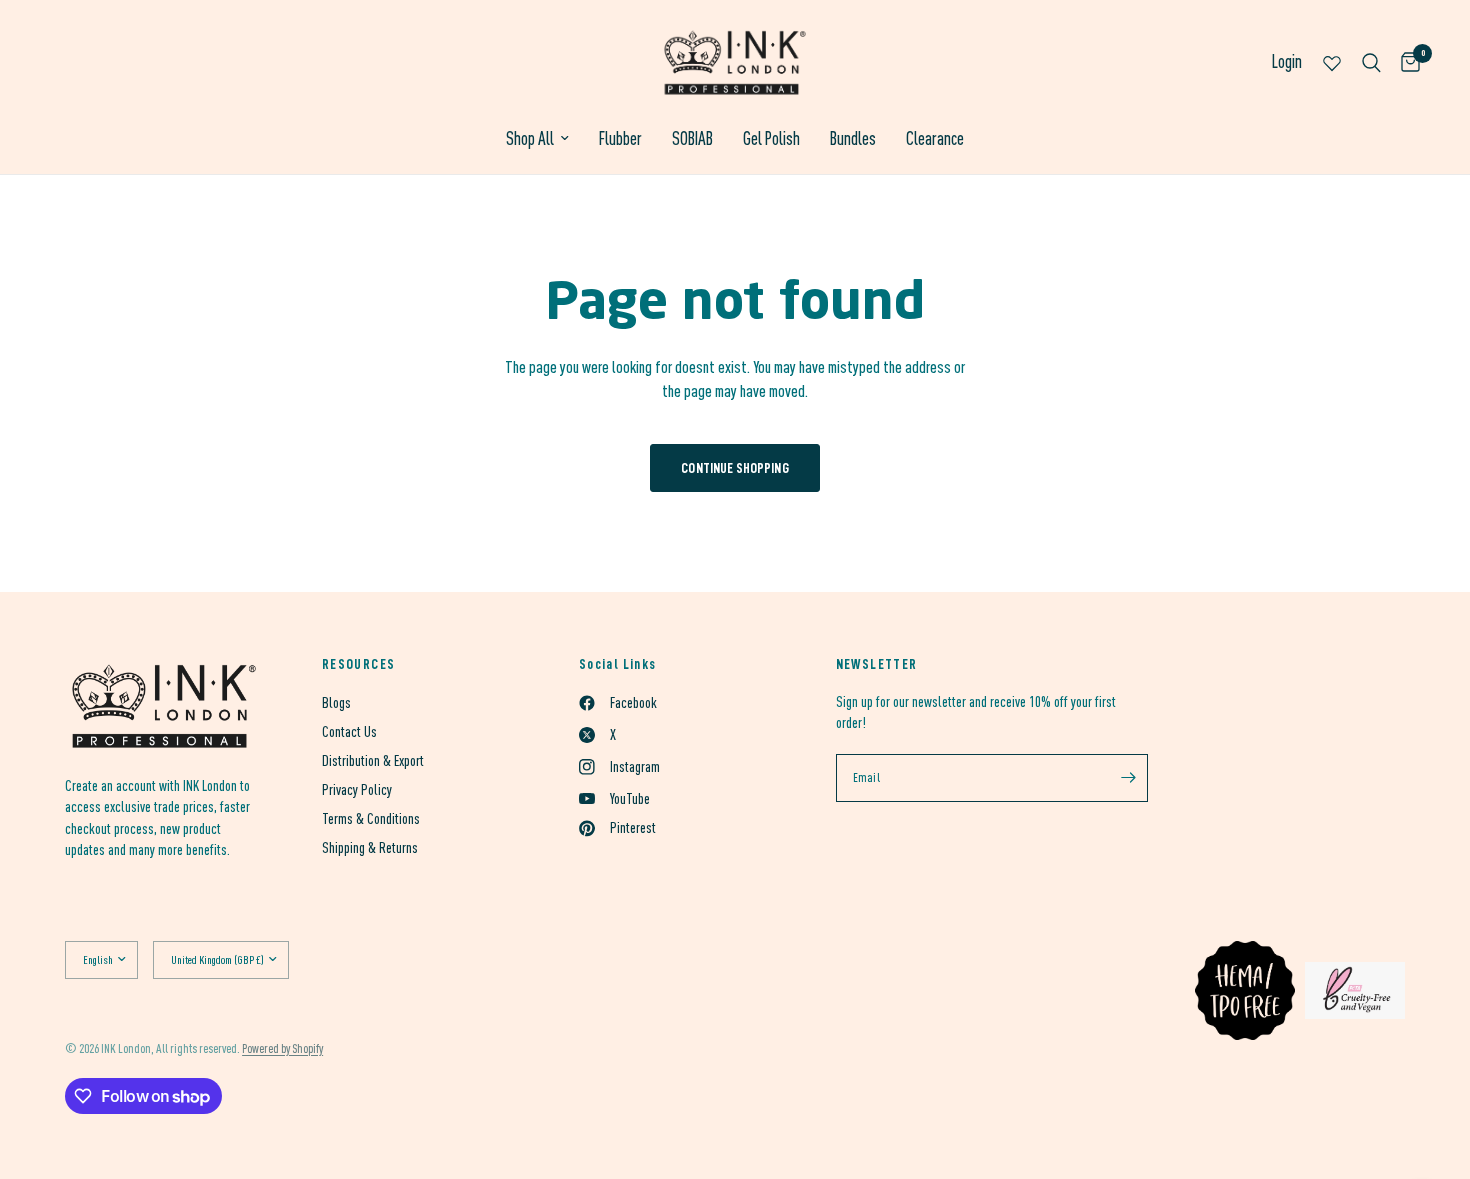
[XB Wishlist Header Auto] (1332, 62)
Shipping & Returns (370, 847)
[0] (1405, 62)
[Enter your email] (1128, 778)
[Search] (1371, 62)
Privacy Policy (357, 789)
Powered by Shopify (282, 1048)
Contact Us (349, 731)
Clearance (935, 138)
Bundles (853, 138)
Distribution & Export (373, 760)
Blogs (336, 702)
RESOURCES (359, 664)
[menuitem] (537, 139)
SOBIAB (692, 138)
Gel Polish (771, 138)
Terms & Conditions (371, 818)
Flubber (620, 138)
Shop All (530, 138)
